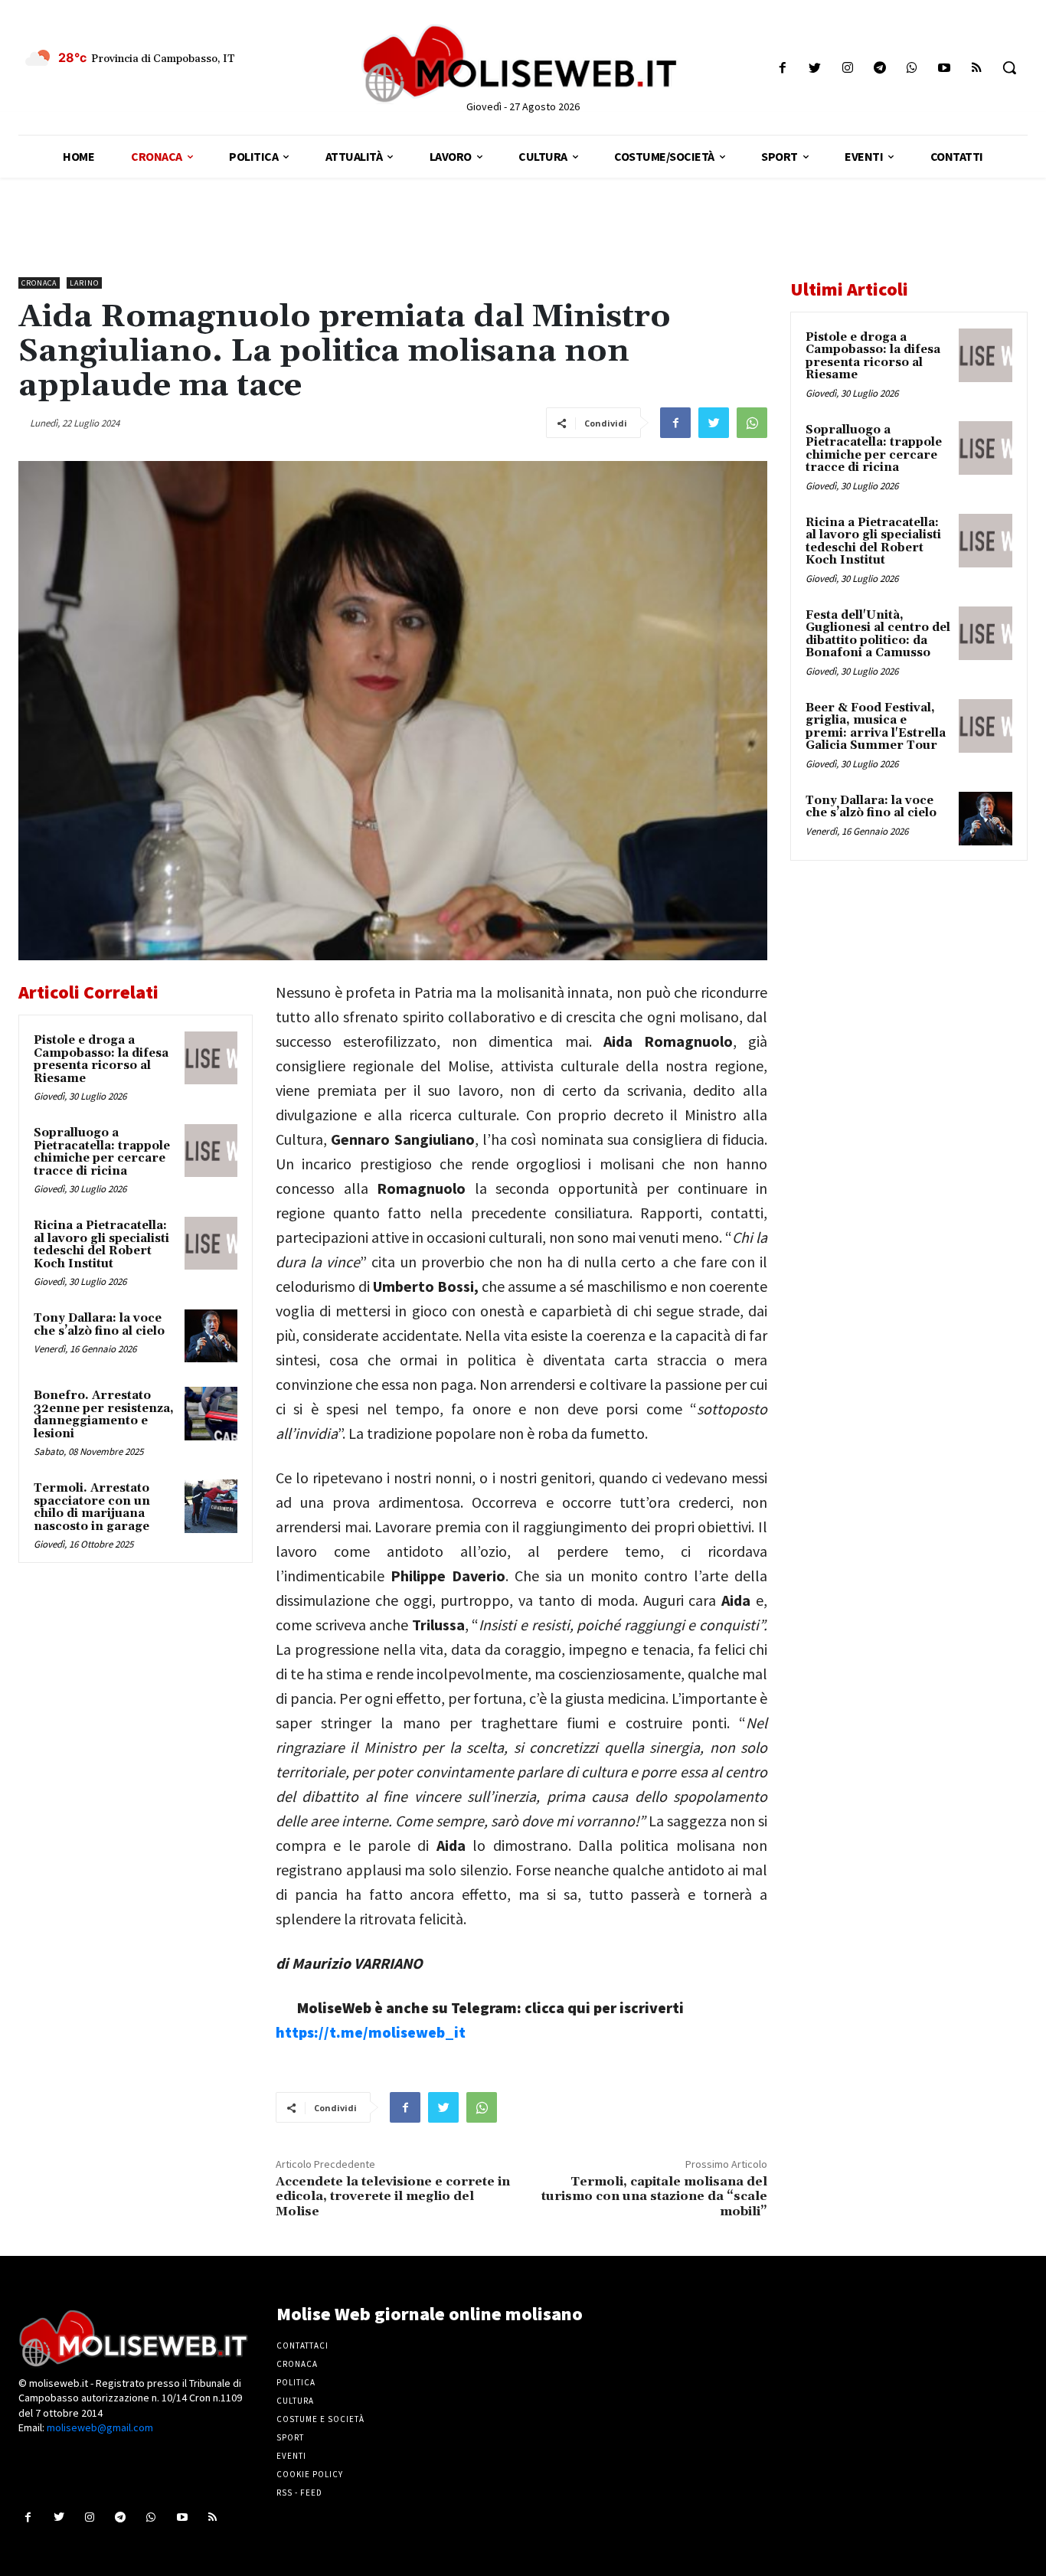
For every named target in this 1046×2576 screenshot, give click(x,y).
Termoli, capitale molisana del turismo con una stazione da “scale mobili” (654, 2196)
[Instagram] (847, 68)
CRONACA (297, 2364)
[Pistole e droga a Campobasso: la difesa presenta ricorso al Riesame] (211, 1058)
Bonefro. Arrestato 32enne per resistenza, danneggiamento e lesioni (104, 1415)
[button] (1009, 67)
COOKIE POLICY (310, 2474)
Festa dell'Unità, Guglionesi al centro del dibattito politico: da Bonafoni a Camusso (878, 634)
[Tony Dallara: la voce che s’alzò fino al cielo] (211, 1336)
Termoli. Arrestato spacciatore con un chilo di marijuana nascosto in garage (92, 1507)
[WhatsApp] (752, 423)
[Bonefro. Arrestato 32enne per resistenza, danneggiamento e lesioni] (211, 1413)
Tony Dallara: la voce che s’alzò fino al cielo (99, 1325)
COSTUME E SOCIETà (320, 2419)
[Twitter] (815, 68)
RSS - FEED (299, 2493)
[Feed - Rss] (977, 68)
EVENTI (291, 2456)
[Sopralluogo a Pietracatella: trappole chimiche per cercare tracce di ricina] (211, 1151)
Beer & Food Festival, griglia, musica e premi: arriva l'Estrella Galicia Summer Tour (876, 727)
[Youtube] (945, 68)
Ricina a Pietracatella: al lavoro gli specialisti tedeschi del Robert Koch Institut (101, 1245)
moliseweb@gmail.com (100, 2427)
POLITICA (296, 2382)
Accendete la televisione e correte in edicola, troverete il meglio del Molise (393, 2196)
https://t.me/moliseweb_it (371, 2032)
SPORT (290, 2437)
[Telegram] (879, 68)
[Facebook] (783, 68)
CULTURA (295, 2401)
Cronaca (39, 283)
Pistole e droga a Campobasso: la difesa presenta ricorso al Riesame (101, 1059)
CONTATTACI (302, 2346)
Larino (84, 283)
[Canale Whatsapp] (912, 68)
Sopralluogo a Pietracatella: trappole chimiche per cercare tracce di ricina (102, 1152)
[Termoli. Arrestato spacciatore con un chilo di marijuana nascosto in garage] (211, 1506)
